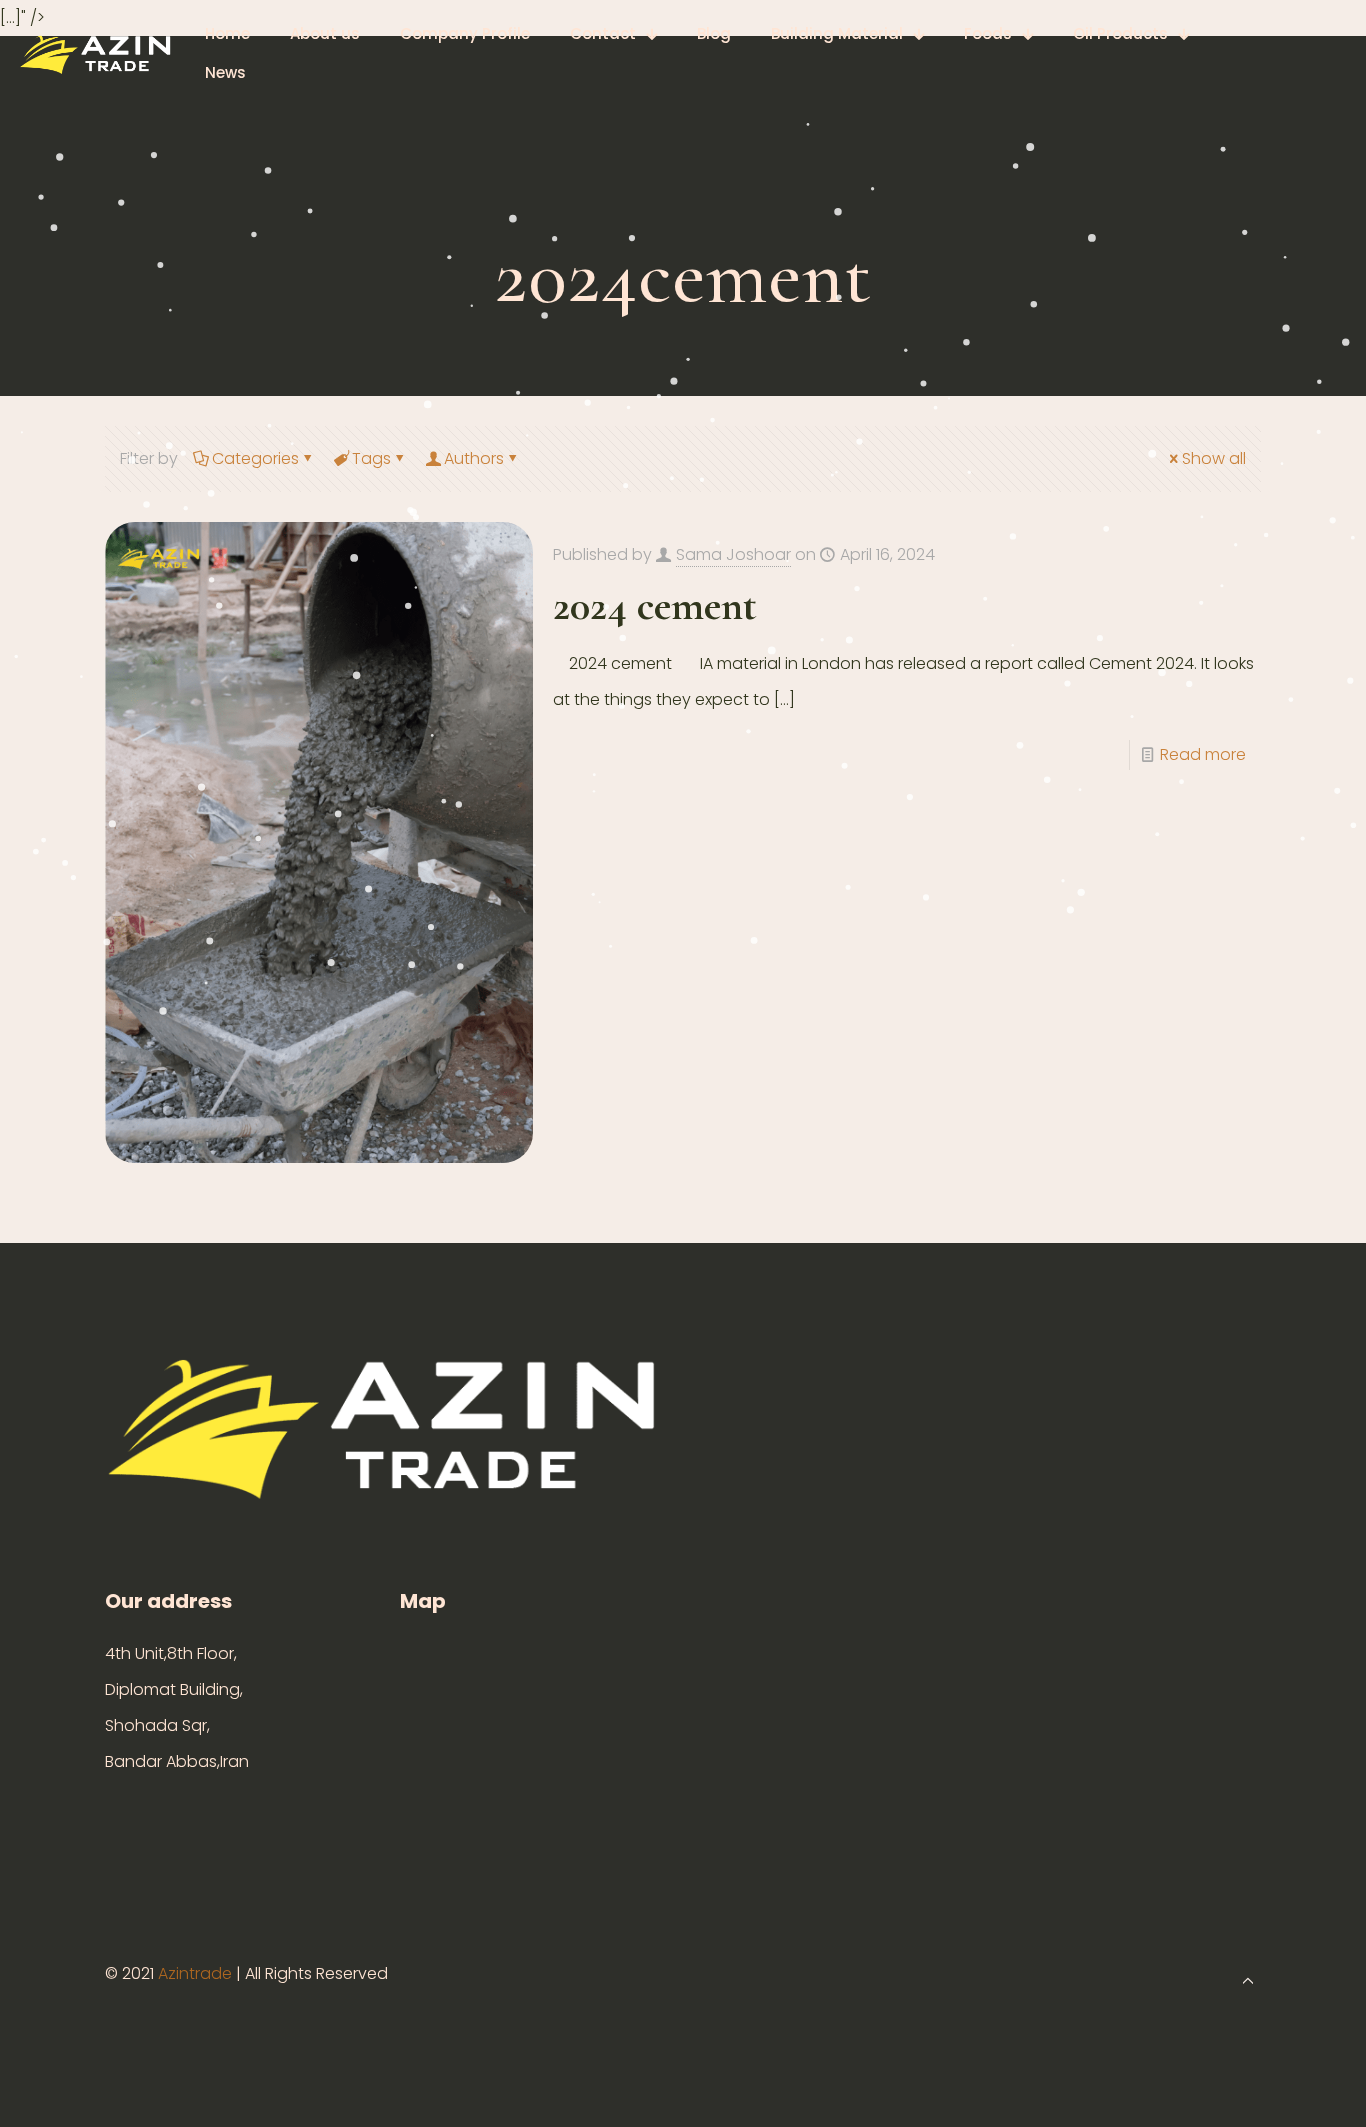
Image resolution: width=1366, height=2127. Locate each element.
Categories (255, 458)
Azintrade (197, 1973)
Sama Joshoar (733, 554)
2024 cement (655, 605)
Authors (474, 458)
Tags (371, 458)
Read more (1203, 754)
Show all (1214, 458)
